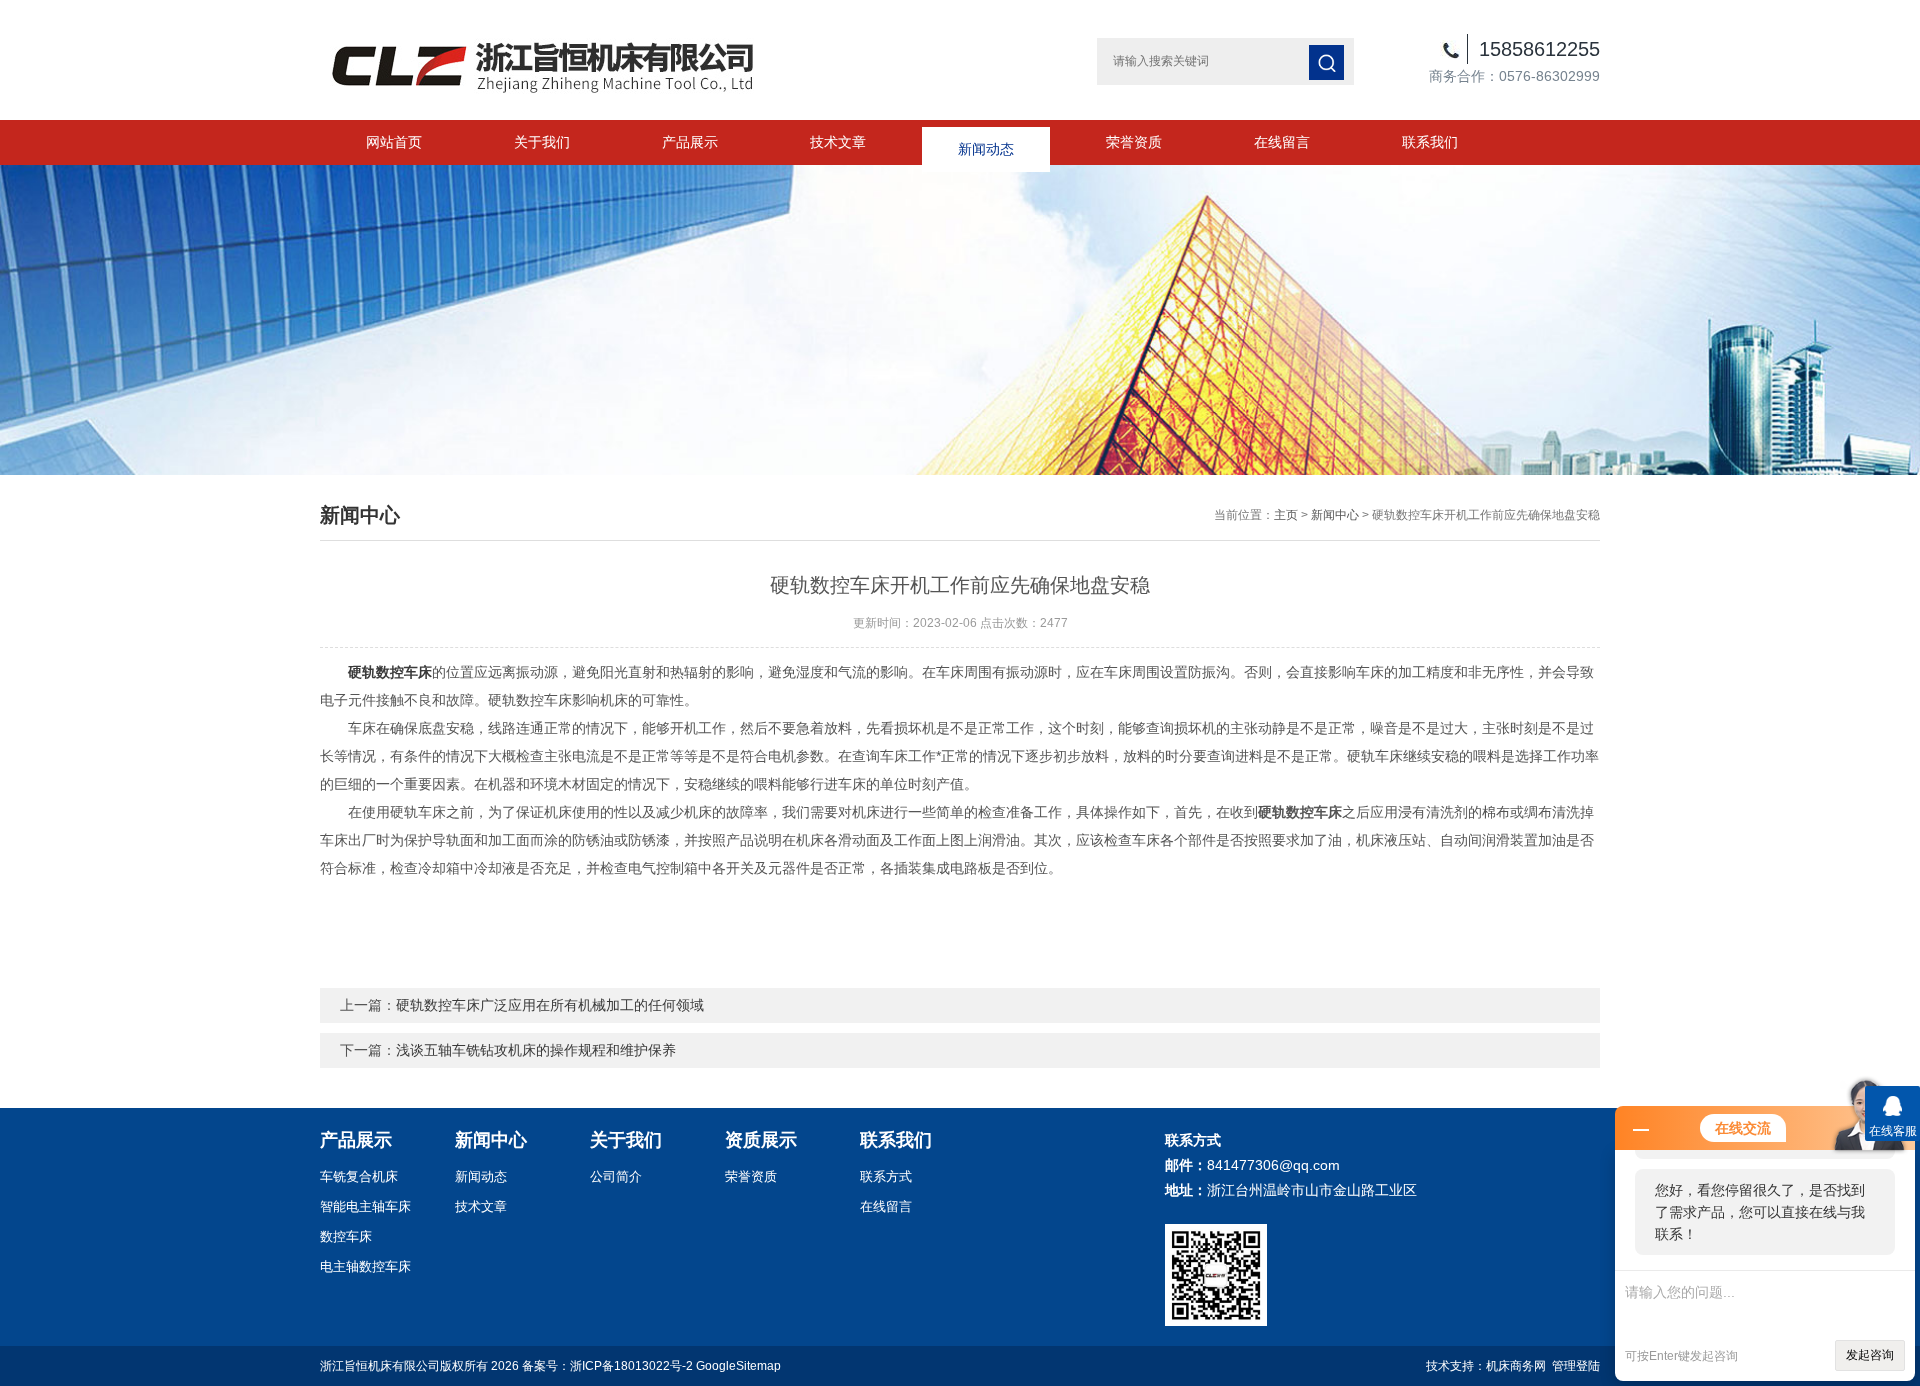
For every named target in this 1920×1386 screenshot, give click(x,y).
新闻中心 (1335, 515)
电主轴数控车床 (365, 1266)
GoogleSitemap (738, 1366)
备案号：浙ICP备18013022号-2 (607, 1366)
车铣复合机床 (359, 1176)
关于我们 (542, 142)
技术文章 (838, 142)
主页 (1286, 515)
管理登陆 (1576, 1366)
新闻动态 (986, 142)
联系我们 (1430, 142)
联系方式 (886, 1176)
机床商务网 (1516, 1366)
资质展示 (761, 1140)
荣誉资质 (1134, 142)
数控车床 (346, 1236)
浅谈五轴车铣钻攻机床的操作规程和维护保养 (536, 1050)
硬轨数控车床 (390, 672)
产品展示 (690, 142)
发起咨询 (1870, 1355)
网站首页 (394, 142)
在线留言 (1282, 142)
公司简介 (616, 1176)
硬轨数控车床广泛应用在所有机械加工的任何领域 (550, 1005)
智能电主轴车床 (365, 1206)
